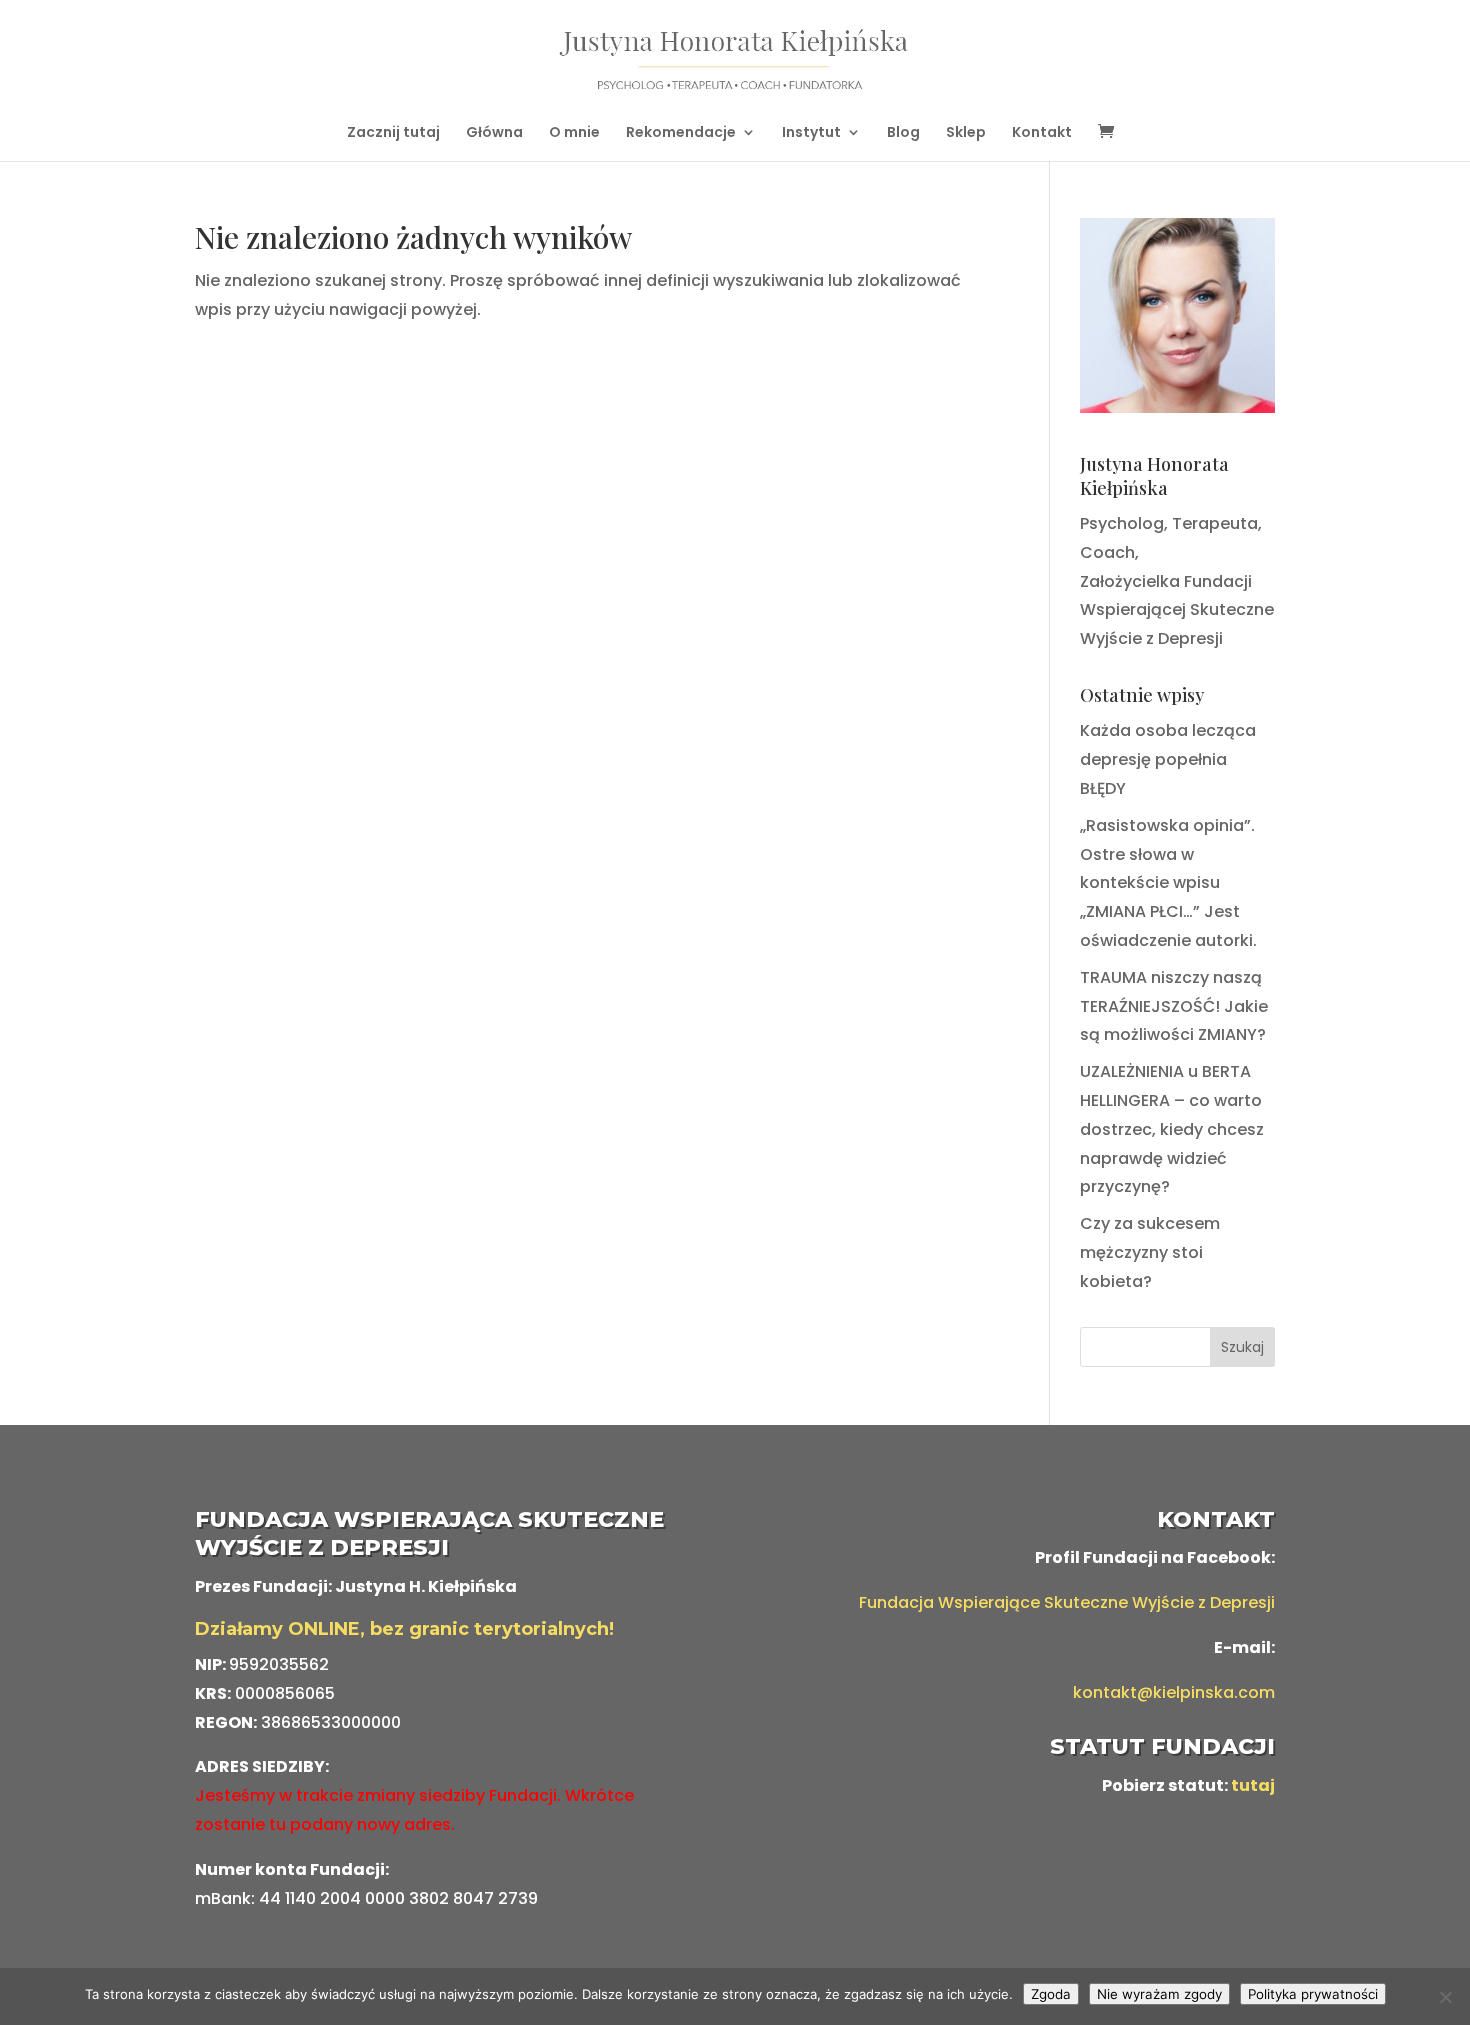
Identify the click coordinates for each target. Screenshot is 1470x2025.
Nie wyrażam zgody (1159, 1994)
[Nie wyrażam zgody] (1445, 1997)
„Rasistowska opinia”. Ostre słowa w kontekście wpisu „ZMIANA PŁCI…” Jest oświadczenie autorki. (1168, 883)
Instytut (811, 133)
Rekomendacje (681, 133)
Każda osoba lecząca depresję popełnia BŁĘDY (1168, 759)
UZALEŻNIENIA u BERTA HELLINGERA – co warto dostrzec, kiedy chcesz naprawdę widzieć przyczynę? (1172, 1129)
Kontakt (1042, 133)
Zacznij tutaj (393, 133)
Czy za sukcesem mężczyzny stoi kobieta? (1150, 1252)
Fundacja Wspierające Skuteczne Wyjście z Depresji (1067, 1602)
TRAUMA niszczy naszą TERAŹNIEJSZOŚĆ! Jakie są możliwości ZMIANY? (1174, 1006)
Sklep (966, 133)
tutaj (1253, 1785)
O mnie (574, 133)
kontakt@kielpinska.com (1174, 1692)
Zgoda (1051, 1994)
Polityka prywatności (1313, 1994)
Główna (494, 133)
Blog (903, 133)
